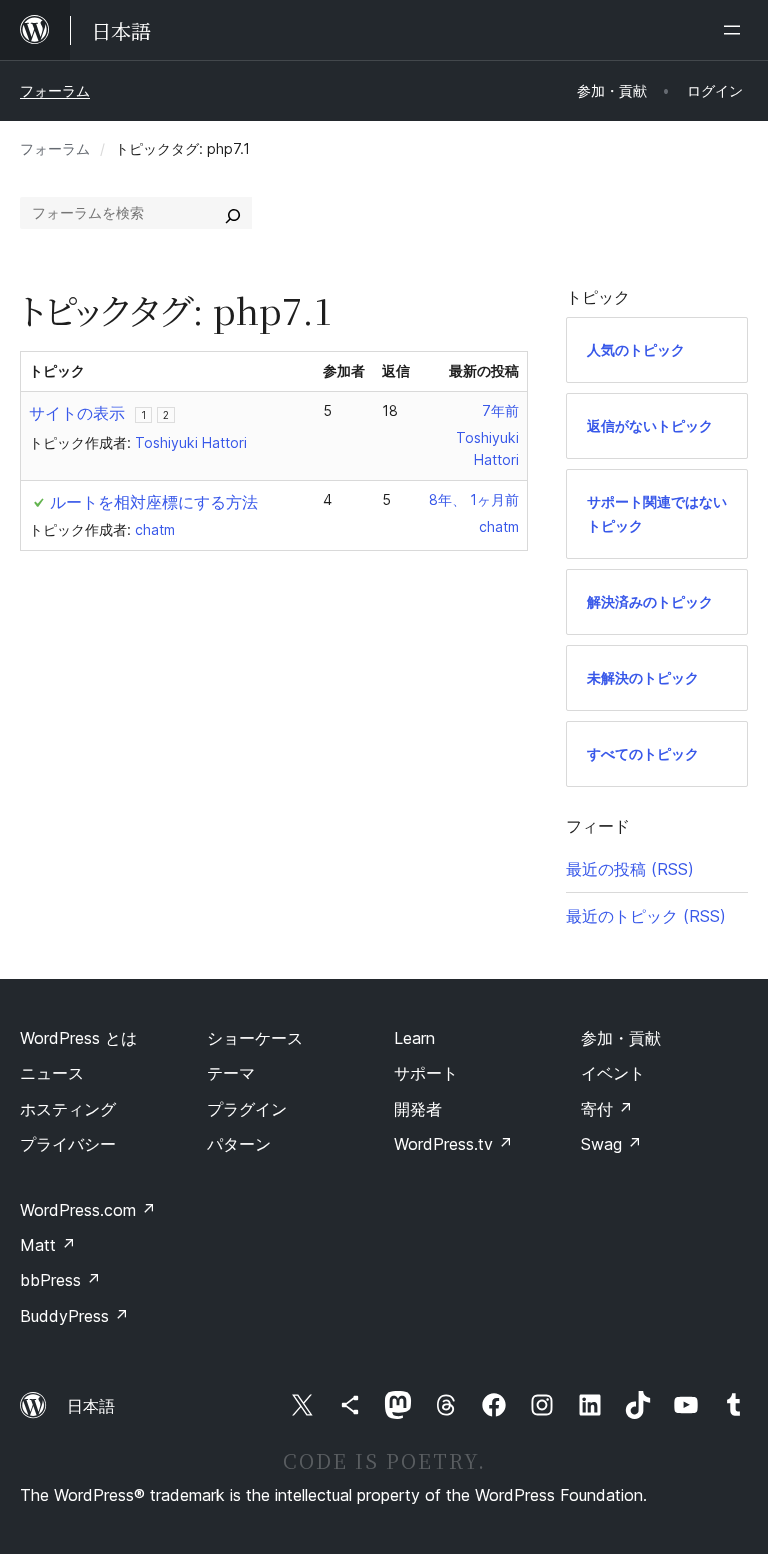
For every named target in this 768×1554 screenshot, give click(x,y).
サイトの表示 (77, 413)
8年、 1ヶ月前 (474, 499)
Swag (611, 1144)
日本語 (91, 1406)
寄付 (607, 1109)
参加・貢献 (621, 1038)
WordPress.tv (453, 1144)
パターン (239, 1144)
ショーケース (255, 1038)
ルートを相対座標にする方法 (154, 502)
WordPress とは (78, 1038)
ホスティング (68, 1109)
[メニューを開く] (736, 30)
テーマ (231, 1073)
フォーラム (55, 90)
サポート (426, 1073)
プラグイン (247, 1109)
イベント (613, 1073)
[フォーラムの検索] (233, 213)
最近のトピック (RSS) (646, 916)
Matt (48, 1245)
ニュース (52, 1073)
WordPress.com (88, 1210)
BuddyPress (74, 1316)
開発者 (418, 1109)
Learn (414, 1038)
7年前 (500, 410)
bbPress (60, 1280)
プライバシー (68, 1144)
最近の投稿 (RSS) (630, 869)
